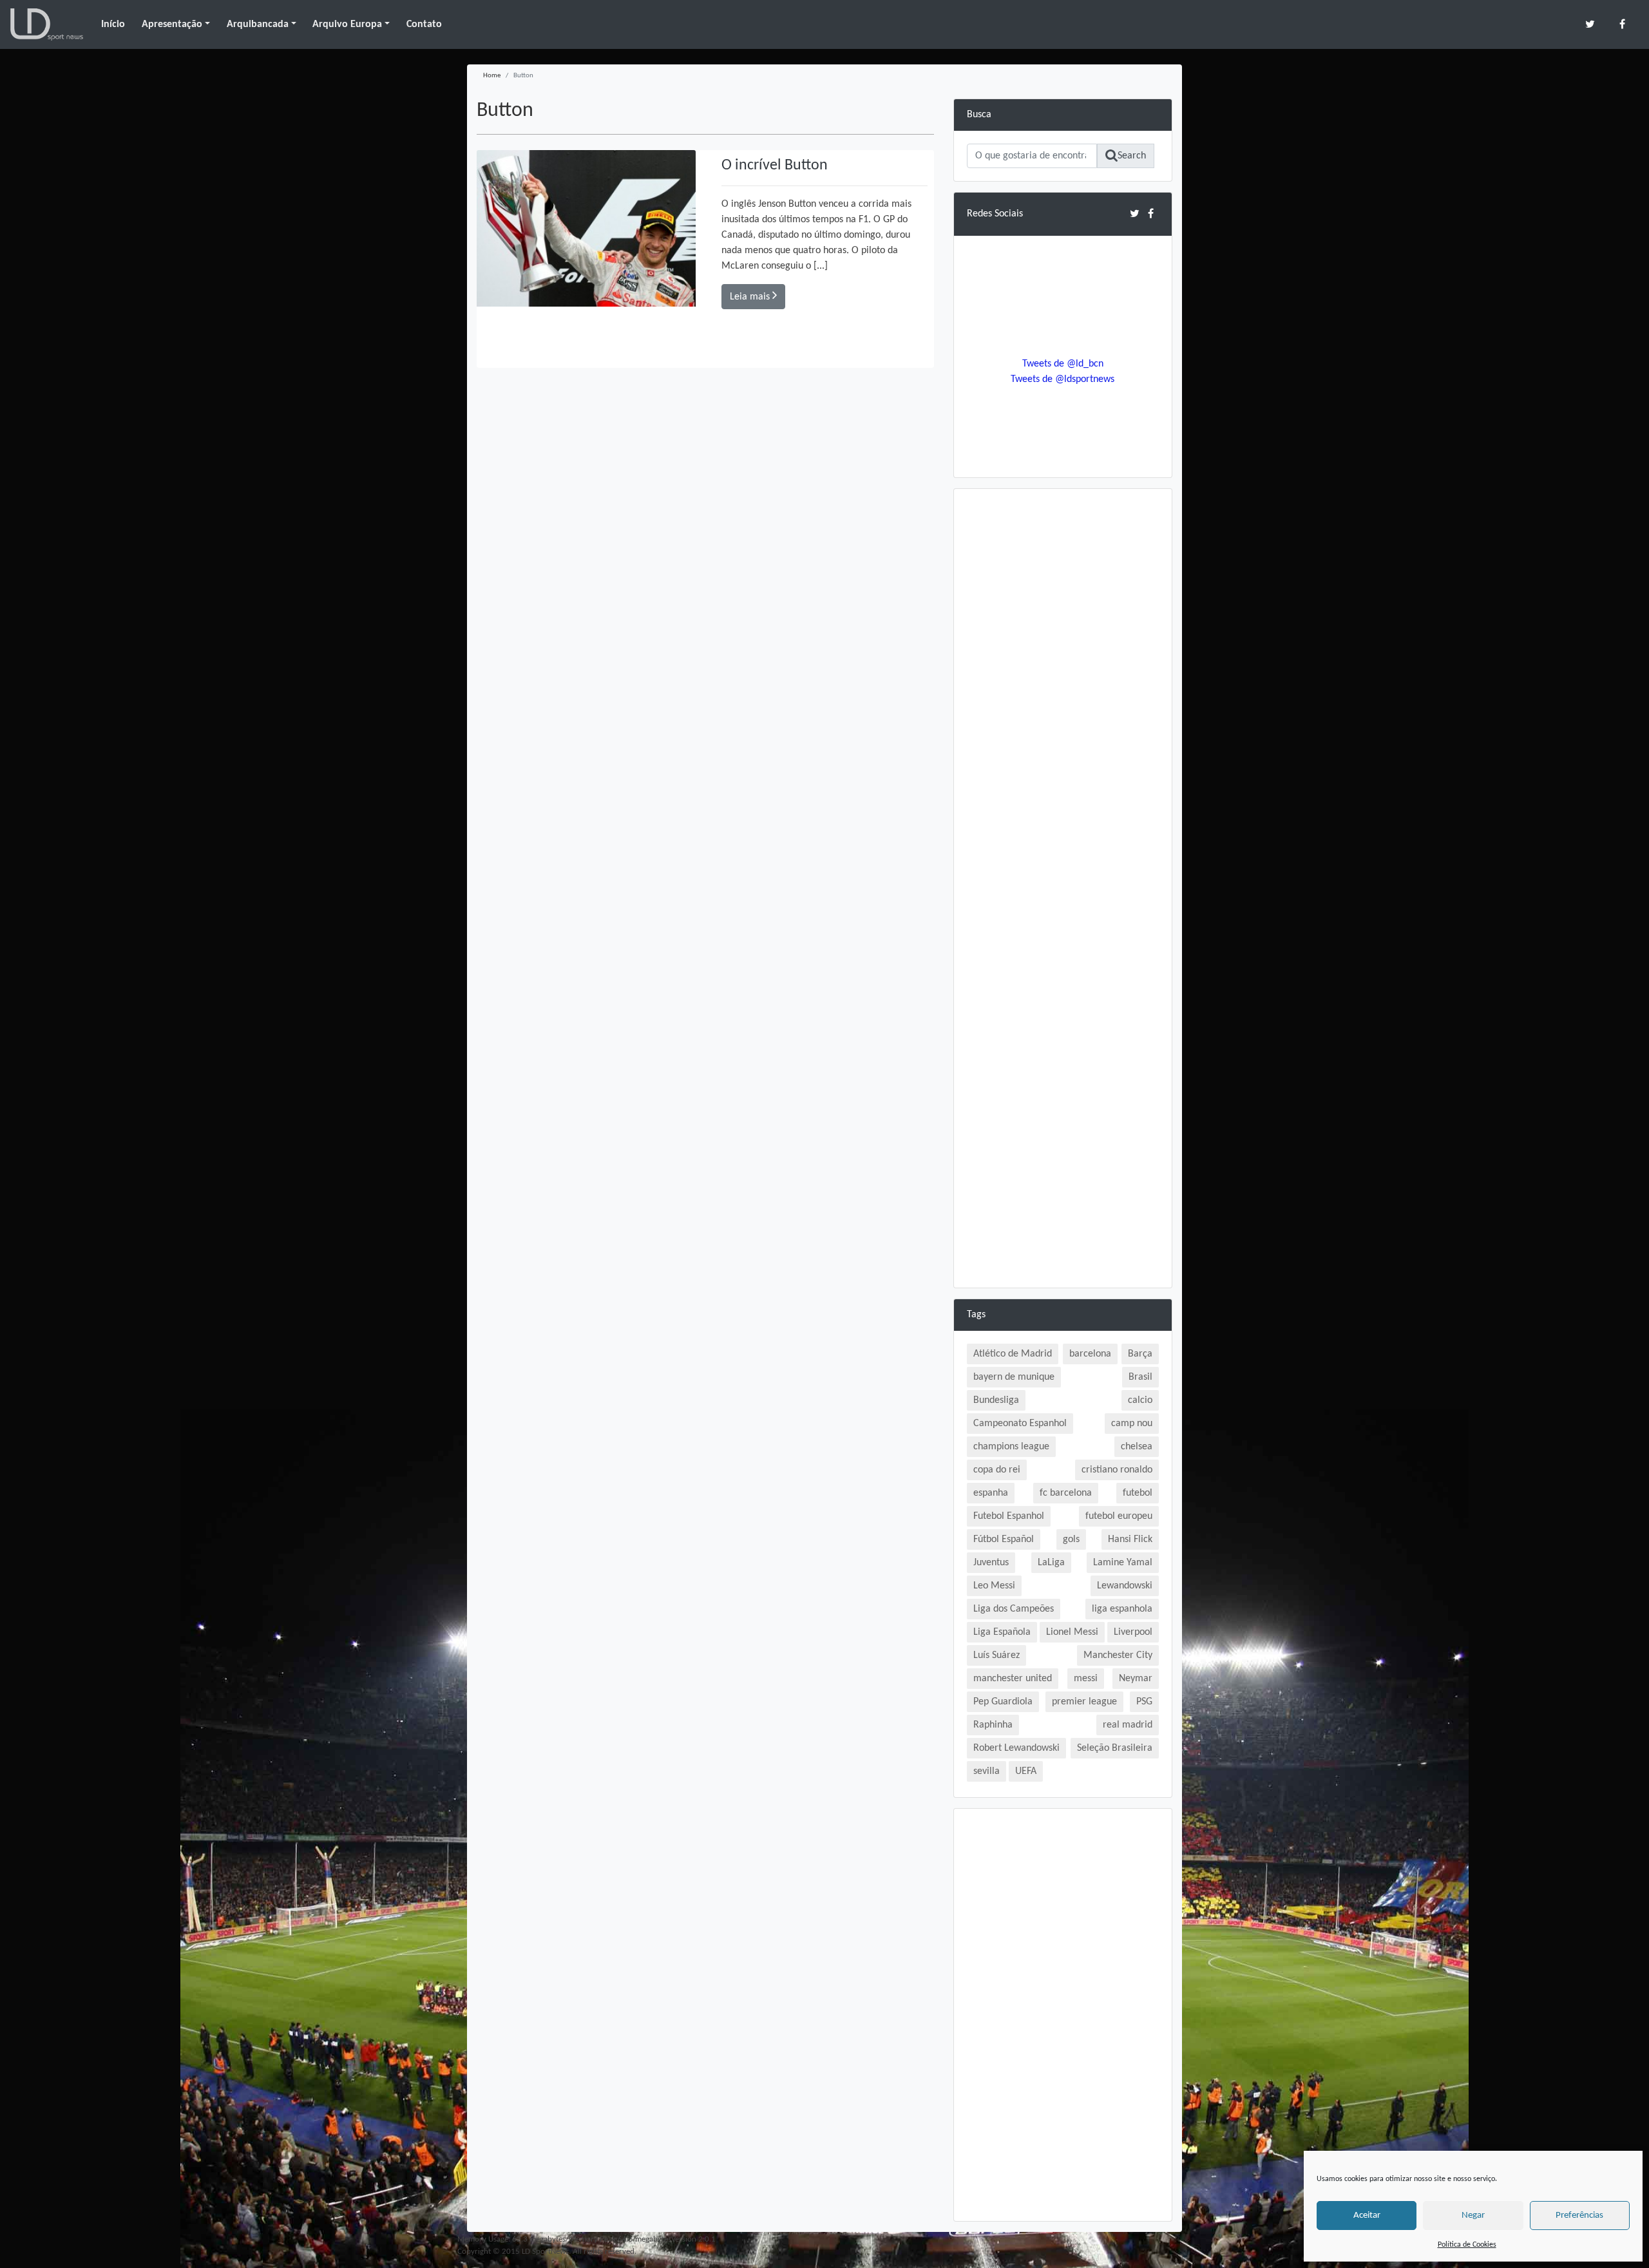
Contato (424, 24)
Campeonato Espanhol (1020, 1424)
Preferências (1579, 2216)
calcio (1140, 1400)
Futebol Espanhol (1009, 1516)
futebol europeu (1119, 1516)
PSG (1144, 1702)
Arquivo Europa (347, 24)
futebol (1138, 1493)
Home (492, 76)
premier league (1084, 1702)
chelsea (1137, 1447)
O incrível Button (775, 166)
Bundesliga (996, 1400)
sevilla (987, 1771)
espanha (991, 1493)
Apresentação (172, 24)
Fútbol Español (1004, 1539)
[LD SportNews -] (47, 24)
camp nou (1132, 1424)
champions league (1011, 1447)
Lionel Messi (1072, 1632)
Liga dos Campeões (1014, 1609)
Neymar (1136, 1679)
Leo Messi (994, 1586)
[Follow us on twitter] (1590, 24)
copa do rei (997, 1470)
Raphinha (993, 1725)
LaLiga (1051, 1563)
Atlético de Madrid (1013, 1354)
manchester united (1013, 1679)
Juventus (991, 1563)
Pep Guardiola (1003, 1702)
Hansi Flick (1130, 1539)
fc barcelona (1066, 1493)
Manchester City (1118, 1655)
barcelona (1090, 1354)
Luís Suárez (996, 1655)
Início (113, 24)
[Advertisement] (1063, 695)
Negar (1473, 2216)
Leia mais (751, 297)
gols (1071, 1539)
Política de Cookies (1467, 2245)
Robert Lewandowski (1016, 1748)
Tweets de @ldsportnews (1063, 379)
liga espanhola (1122, 1609)
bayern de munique (1014, 1377)
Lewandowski (1125, 1586)
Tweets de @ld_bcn (1063, 364)
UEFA (1026, 1771)
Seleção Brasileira (1115, 1748)
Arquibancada (258, 24)
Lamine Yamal (1123, 1563)
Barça (1140, 1354)
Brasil (1140, 1377)
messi (1086, 1679)
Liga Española (1002, 1632)
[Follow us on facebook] (1622, 24)
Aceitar (1367, 2216)
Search (1132, 156)
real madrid (1128, 1725)
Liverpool (1133, 1632)
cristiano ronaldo (1117, 1470)
